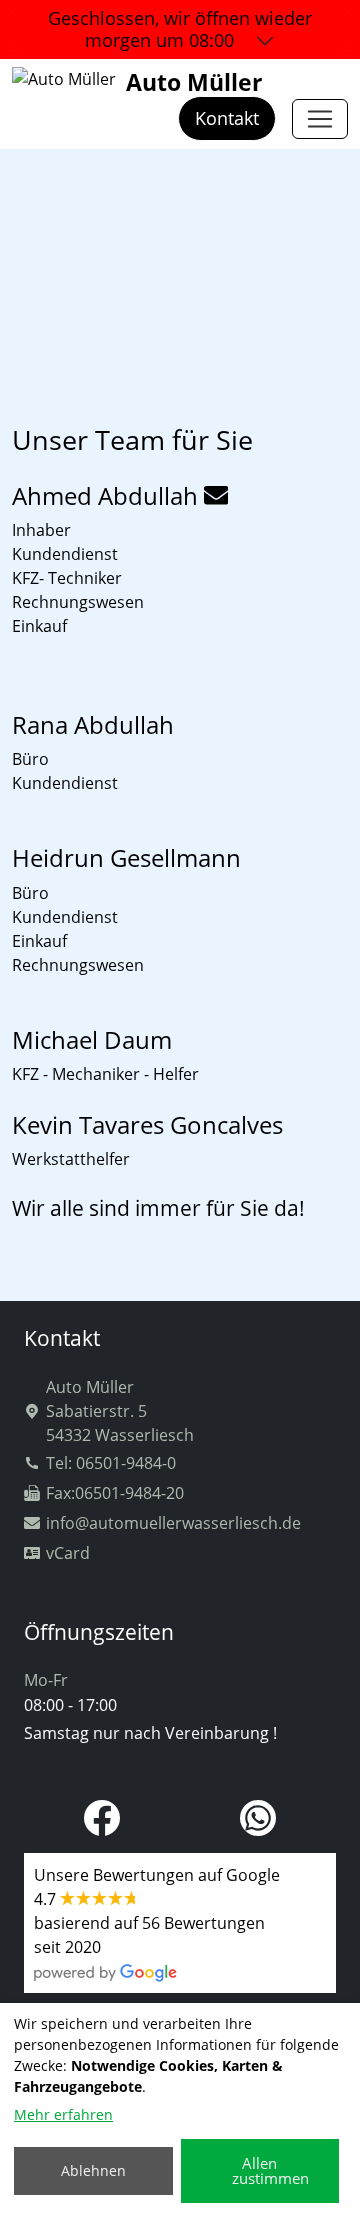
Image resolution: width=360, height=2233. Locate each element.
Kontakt (227, 118)
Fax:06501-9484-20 (115, 1493)
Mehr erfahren (63, 2114)
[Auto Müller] (320, 119)
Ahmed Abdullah (105, 495)
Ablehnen (93, 2170)
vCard (68, 1553)
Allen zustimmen (270, 2170)
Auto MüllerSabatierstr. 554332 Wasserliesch (120, 1411)
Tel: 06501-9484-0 (111, 1463)
